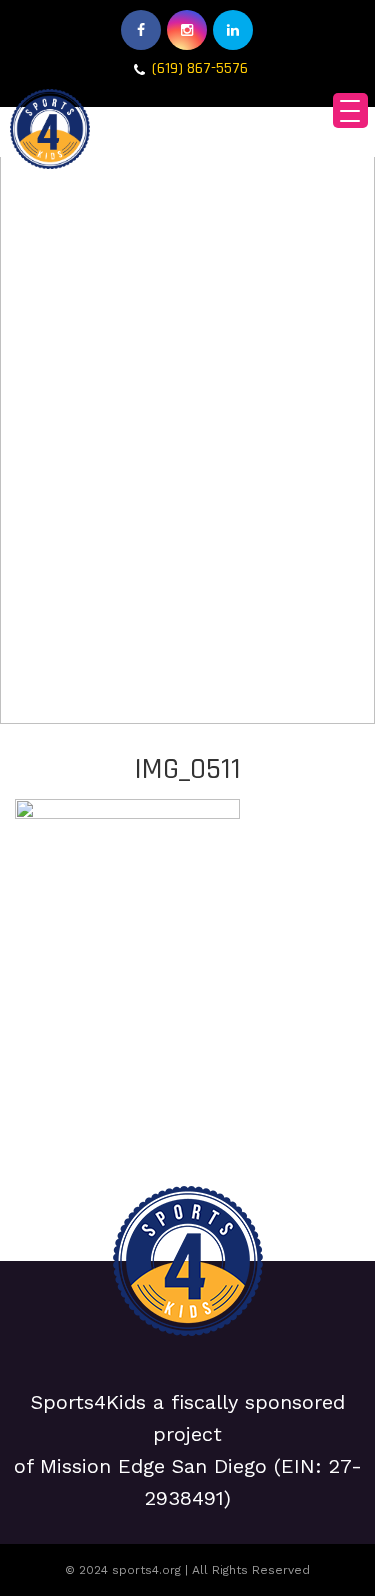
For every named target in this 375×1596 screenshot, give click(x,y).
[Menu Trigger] (350, 110)
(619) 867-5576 (200, 68)
